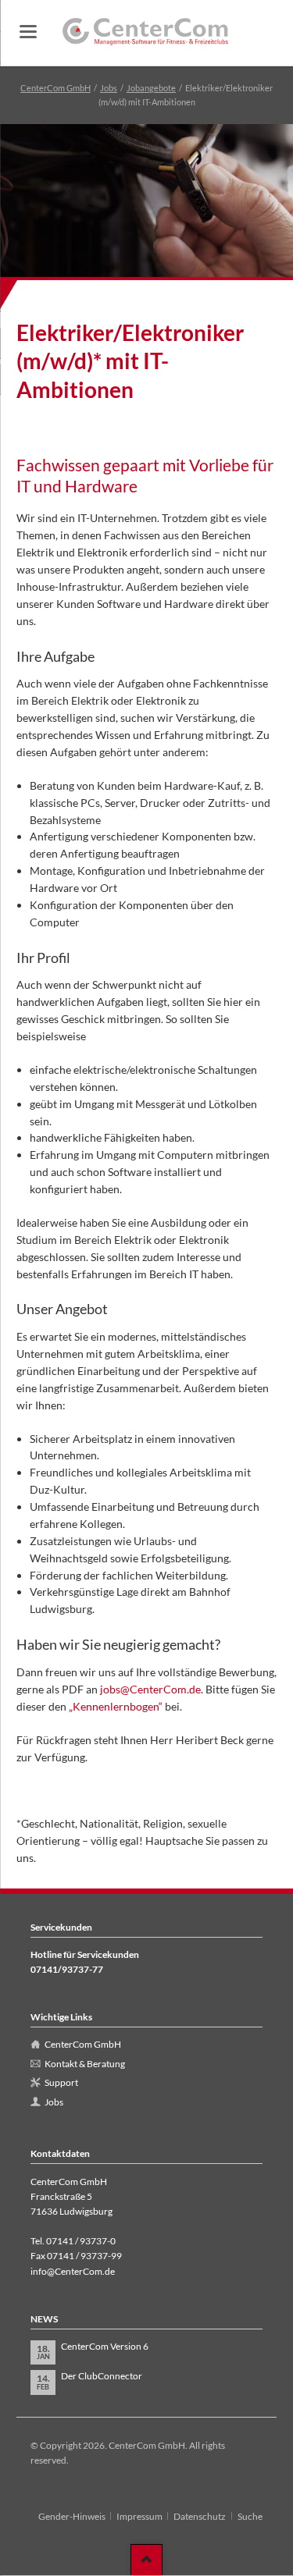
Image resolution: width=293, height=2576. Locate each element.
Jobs (109, 88)
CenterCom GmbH (55, 88)
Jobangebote (151, 88)
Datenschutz (200, 2516)
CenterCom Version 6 (105, 2346)
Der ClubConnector (102, 2376)
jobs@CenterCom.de (150, 1689)
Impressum (139, 2516)
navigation (28, 32)
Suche (250, 2516)
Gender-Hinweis (72, 2516)
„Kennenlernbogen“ (116, 1706)
